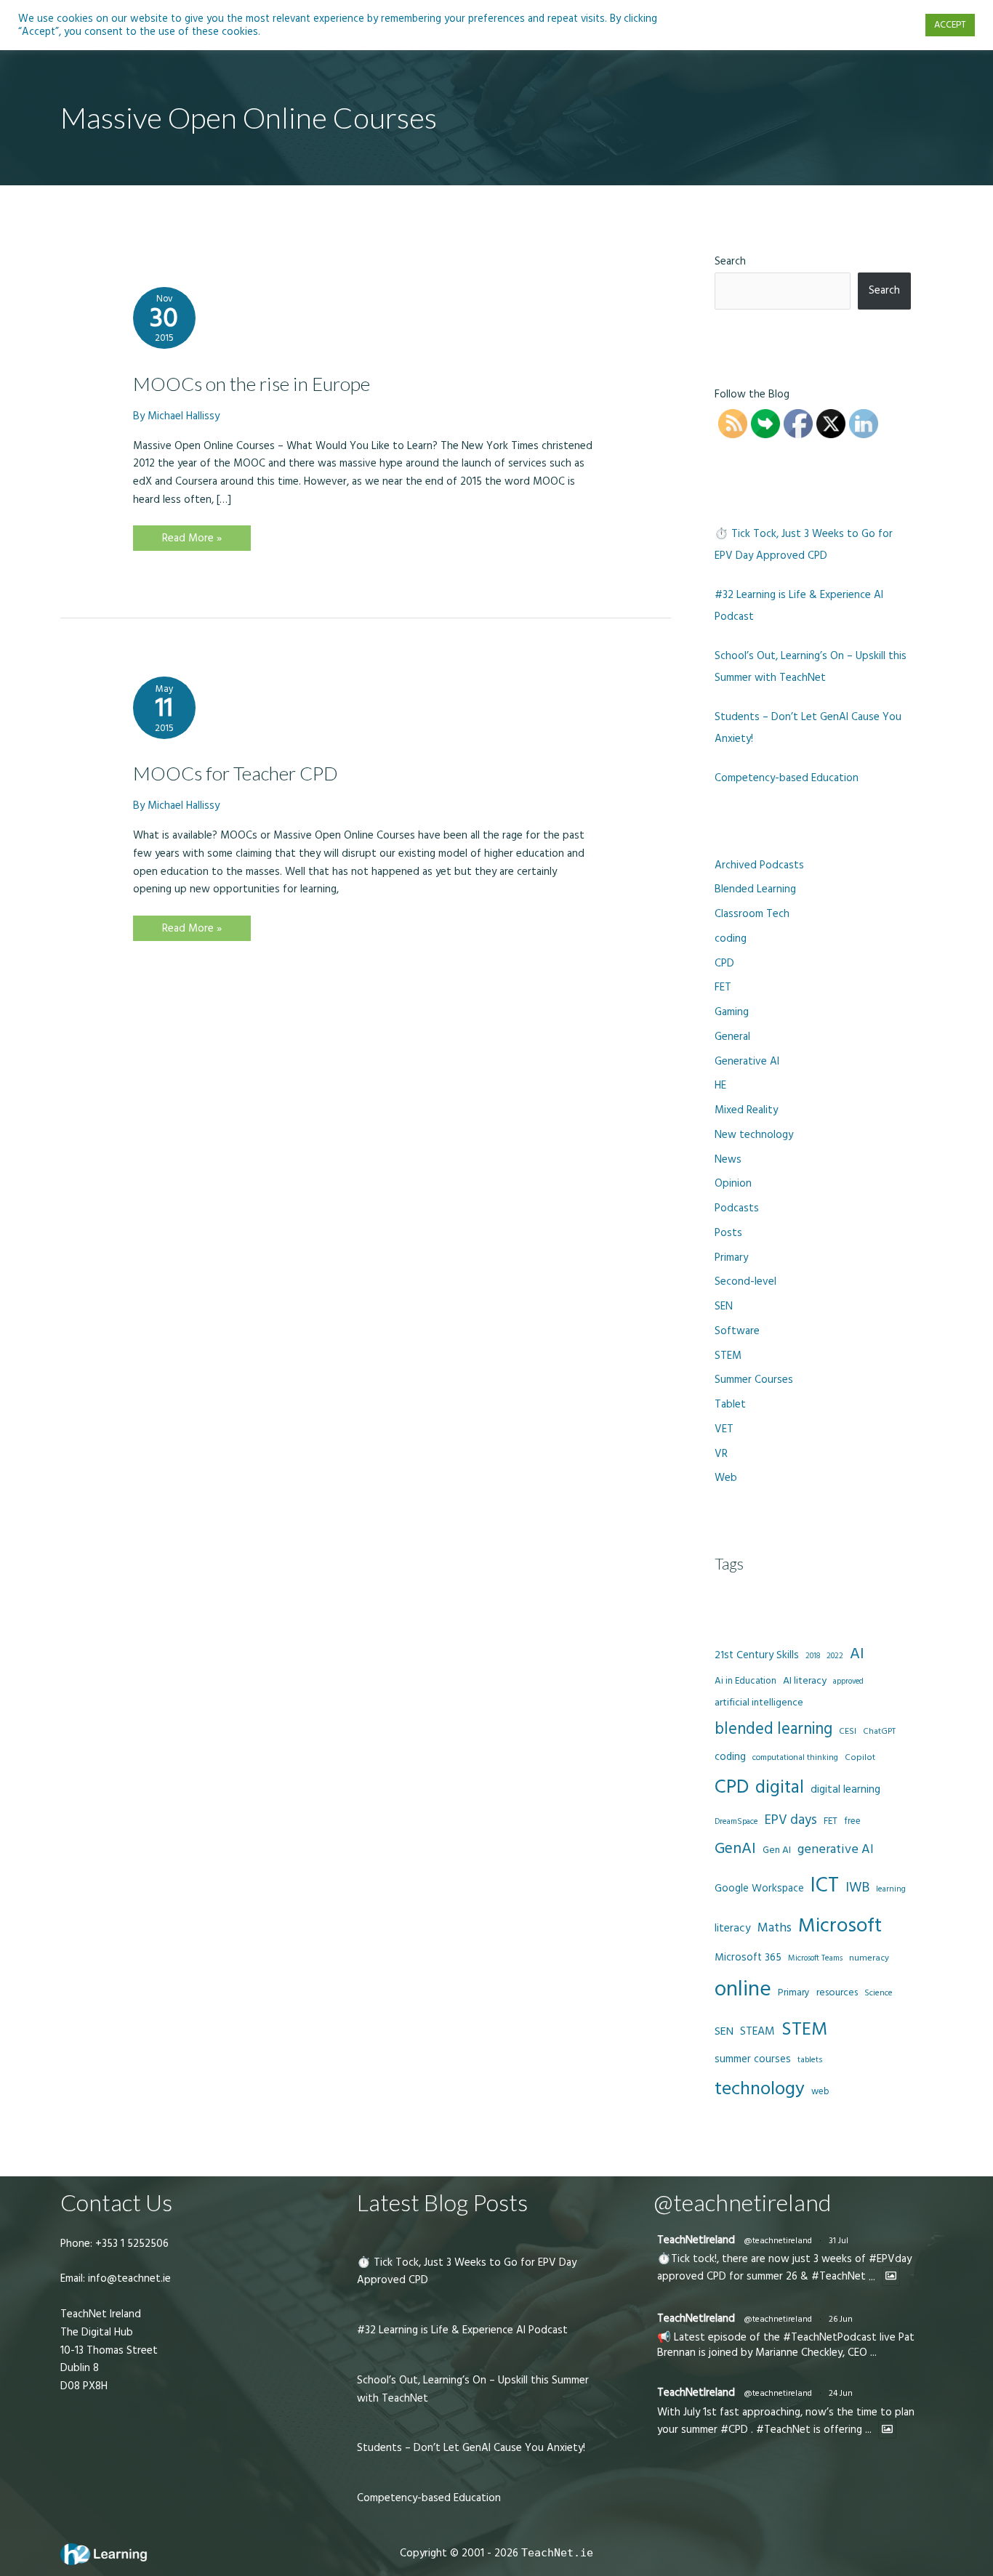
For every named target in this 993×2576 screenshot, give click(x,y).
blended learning (773, 1729)
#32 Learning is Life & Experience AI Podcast (462, 2330)
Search (730, 261)
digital (780, 1788)
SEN (724, 1306)
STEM (728, 1356)
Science (879, 1993)
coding (731, 938)
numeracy (869, 1958)
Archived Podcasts (759, 865)
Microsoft (840, 1926)
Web (726, 1478)
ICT (825, 1885)
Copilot (860, 1757)
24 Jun (841, 2393)
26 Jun (841, 2319)
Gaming (732, 1012)
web (820, 2091)
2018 (813, 1656)
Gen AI (777, 1850)
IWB (857, 1887)
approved (848, 1681)
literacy (733, 1928)
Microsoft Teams (815, 1958)
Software (737, 1331)
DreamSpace (736, 1821)
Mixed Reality (746, 1110)
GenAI (735, 1849)
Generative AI (747, 1061)
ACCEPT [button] (950, 25)
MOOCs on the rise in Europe (252, 384)
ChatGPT (879, 1732)
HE (720, 1085)
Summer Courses (754, 1380)
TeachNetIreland (696, 2240)
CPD (724, 963)
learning (891, 1889)
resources (837, 1992)
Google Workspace (759, 1888)
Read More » (192, 540)
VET (724, 1429)
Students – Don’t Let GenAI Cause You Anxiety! (471, 2448)
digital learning (845, 1789)
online (743, 1989)
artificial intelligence (759, 1703)
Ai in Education (745, 1681)
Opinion (733, 1183)
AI (857, 1654)
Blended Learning (755, 889)
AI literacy (805, 1681)
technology (760, 2089)
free (852, 1821)
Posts (728, 1233)
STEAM (757, 2031)
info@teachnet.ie (128, 2278)
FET (723, 987)
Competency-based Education (787, 778)
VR (721, 1454)
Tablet (730, 1404)
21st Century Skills (757, 1655)
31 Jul (839, 2241)
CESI (848, 1731)
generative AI (836, 1849)
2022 (835, 1656)
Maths (775, 1928)
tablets (810, 2060)
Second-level (745, 1281)
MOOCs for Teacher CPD (236, 773)
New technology (754, 1135)
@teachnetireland (778, 2241)
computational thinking (795, 1758)
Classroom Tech (752, 914)
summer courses (753, 2059)
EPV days (791, 1820)
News (728, 1159)
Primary (731, 1257)
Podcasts (737, 1208)
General (732, 1037)
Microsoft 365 (748, 1957)
